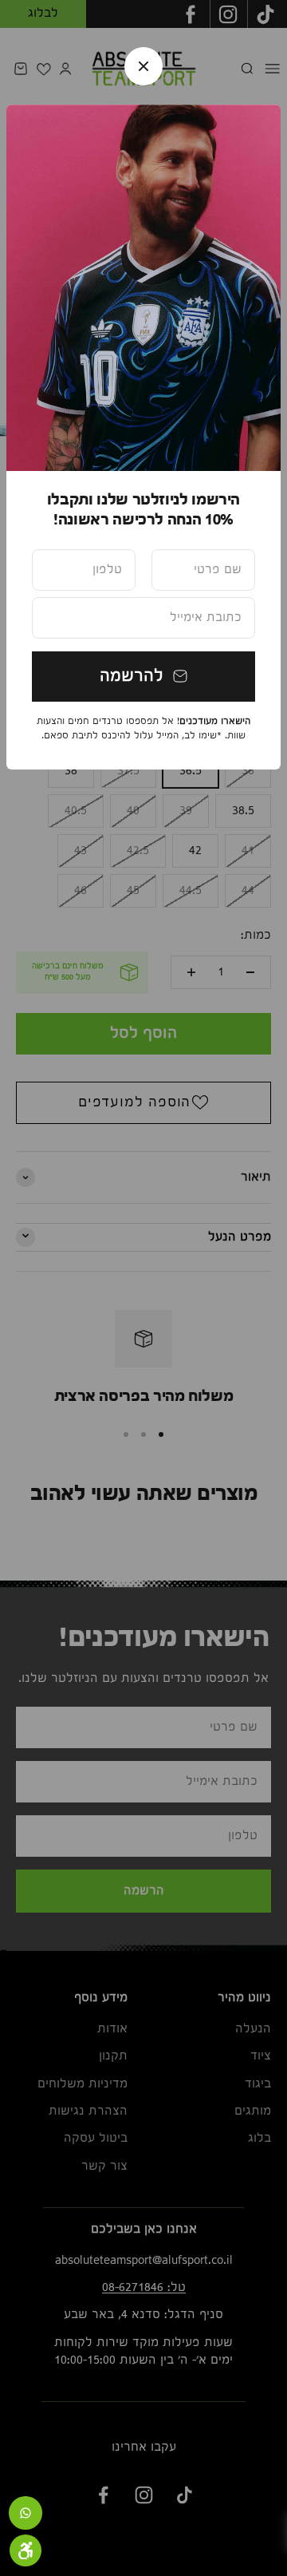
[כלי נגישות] (26, 2550)
